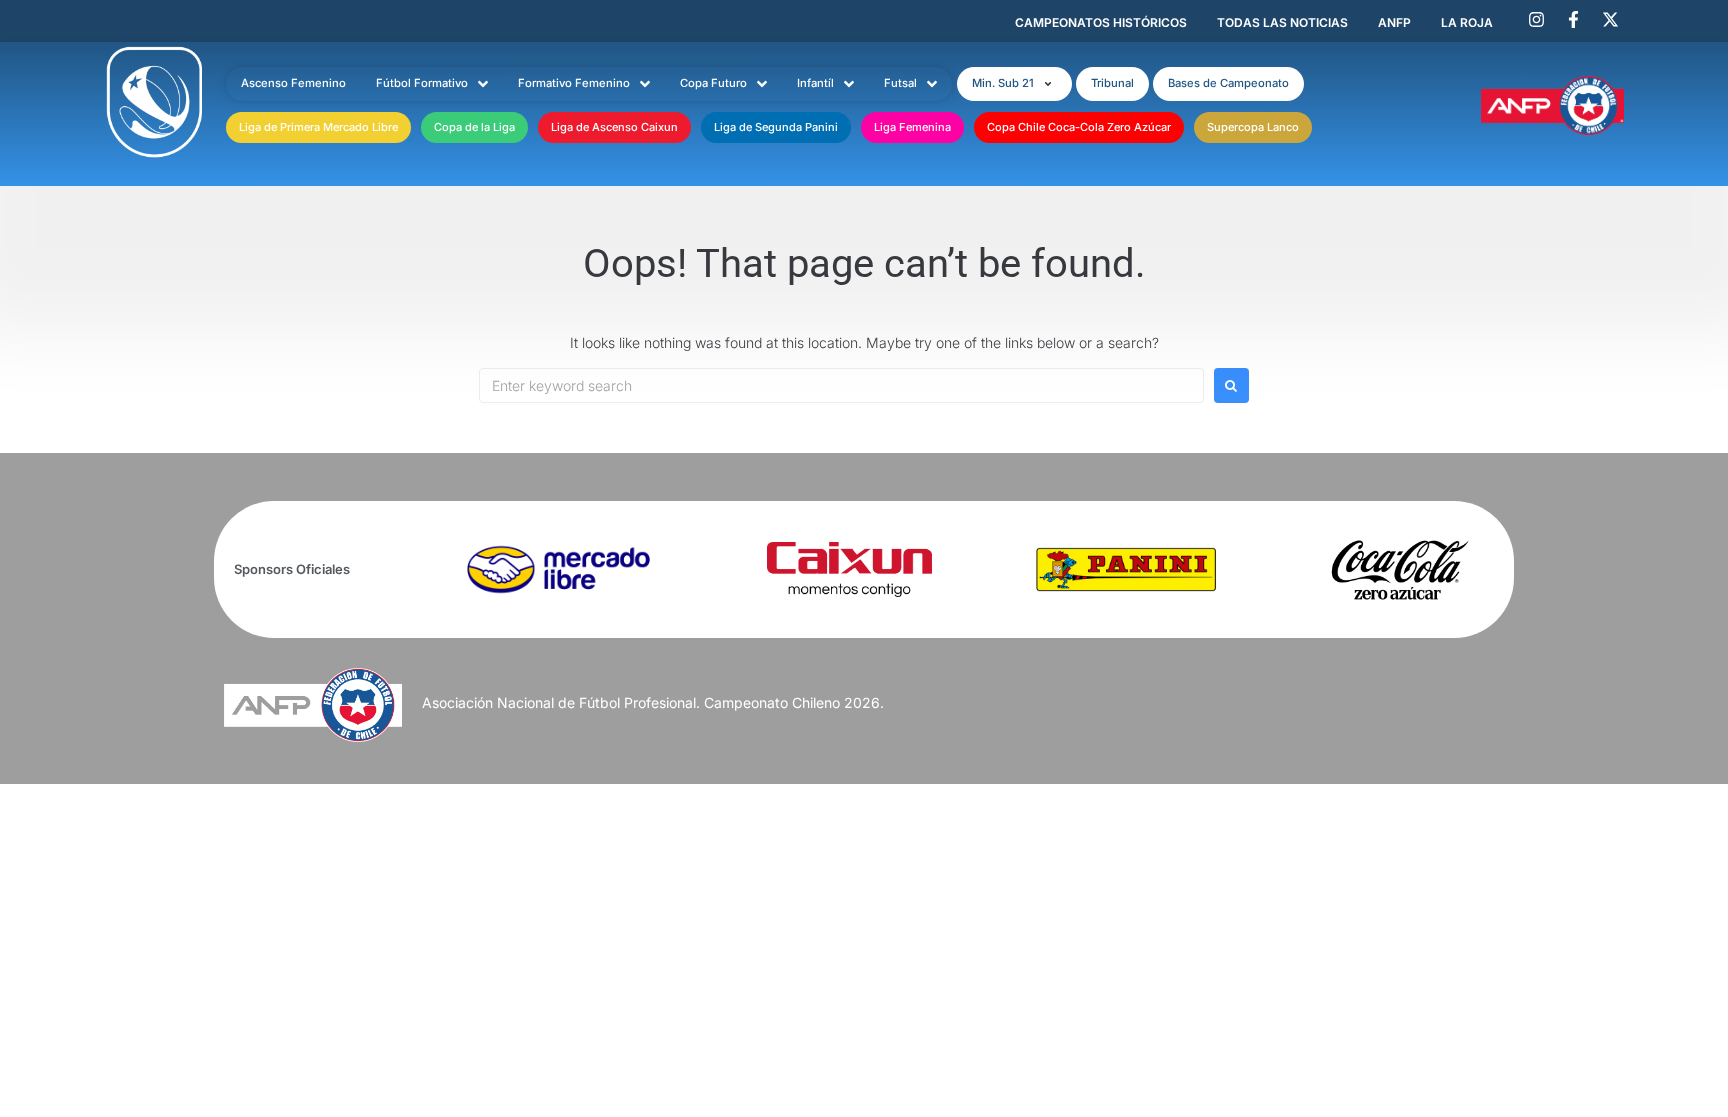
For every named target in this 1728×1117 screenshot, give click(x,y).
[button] (1014, 84)
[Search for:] (841, 385)
